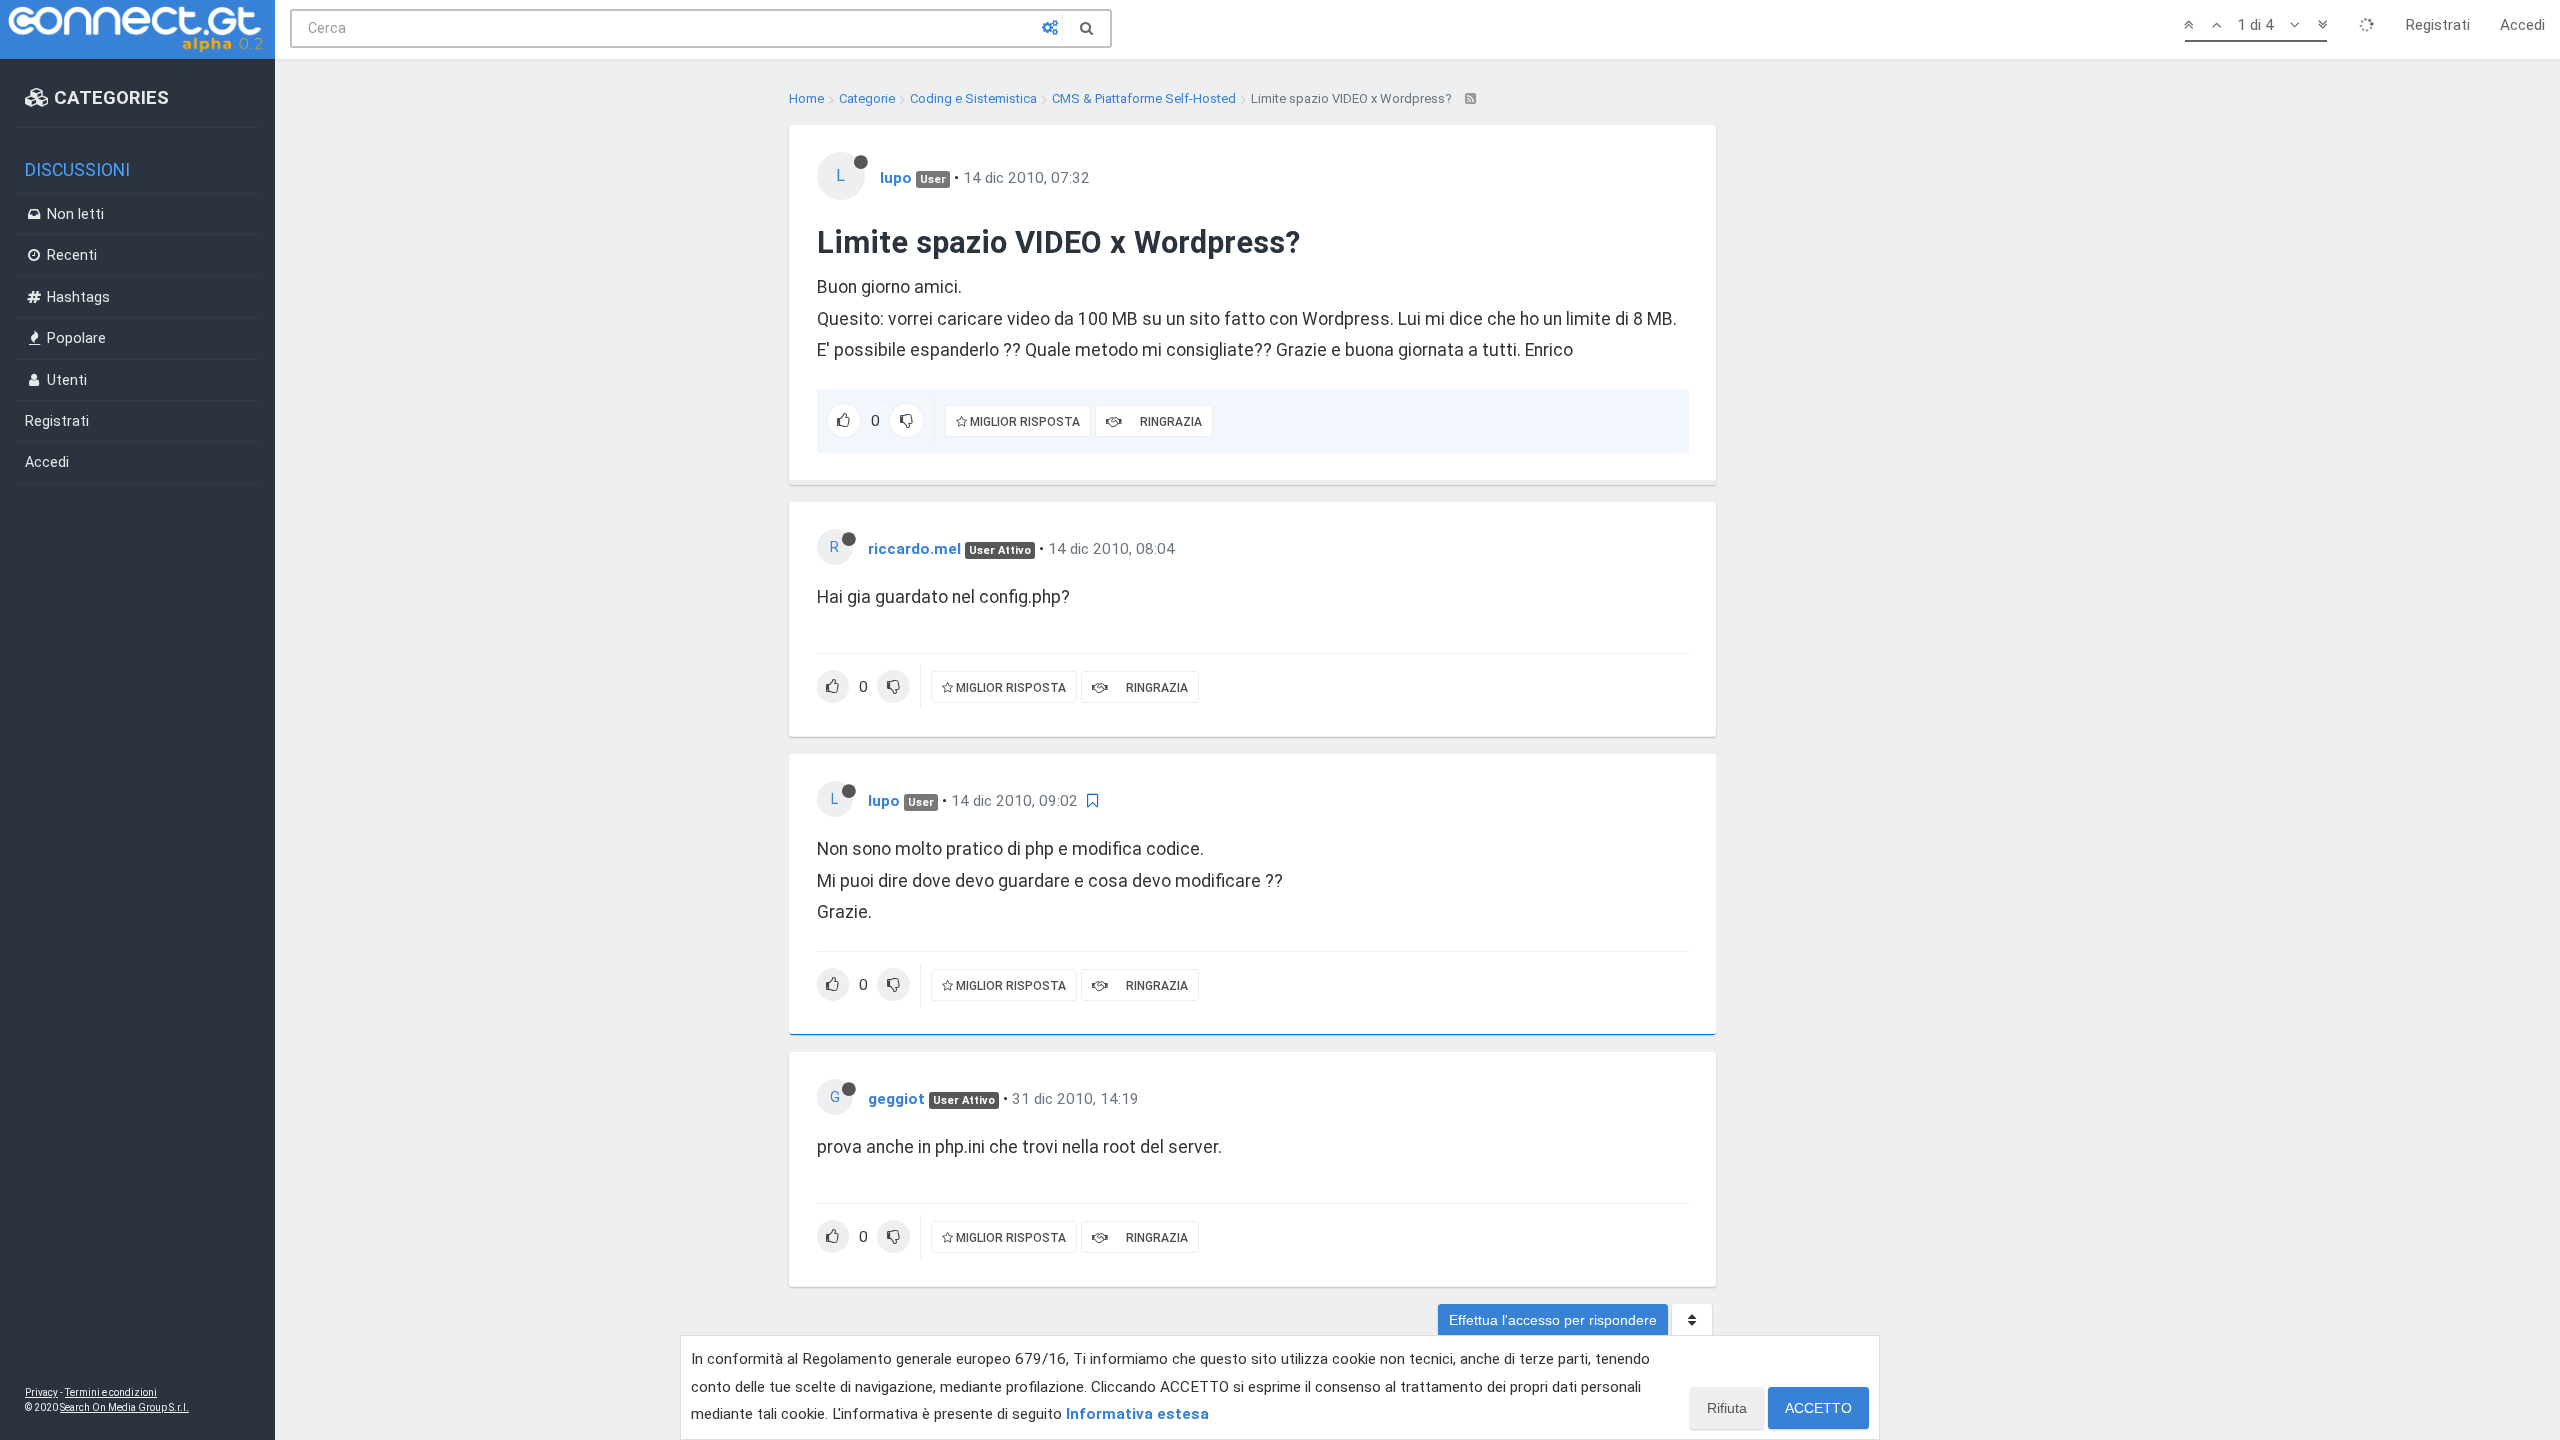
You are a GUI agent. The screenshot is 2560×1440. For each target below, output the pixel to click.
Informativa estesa (1137, 1414)
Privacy (41, 1392)
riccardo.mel (914, 549)
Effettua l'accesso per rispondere (1553, 1320)
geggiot (896, 1099)
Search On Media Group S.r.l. (124, 1407)
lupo (896, 178)
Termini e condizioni (111, 1392)
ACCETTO (1818, 1408)
